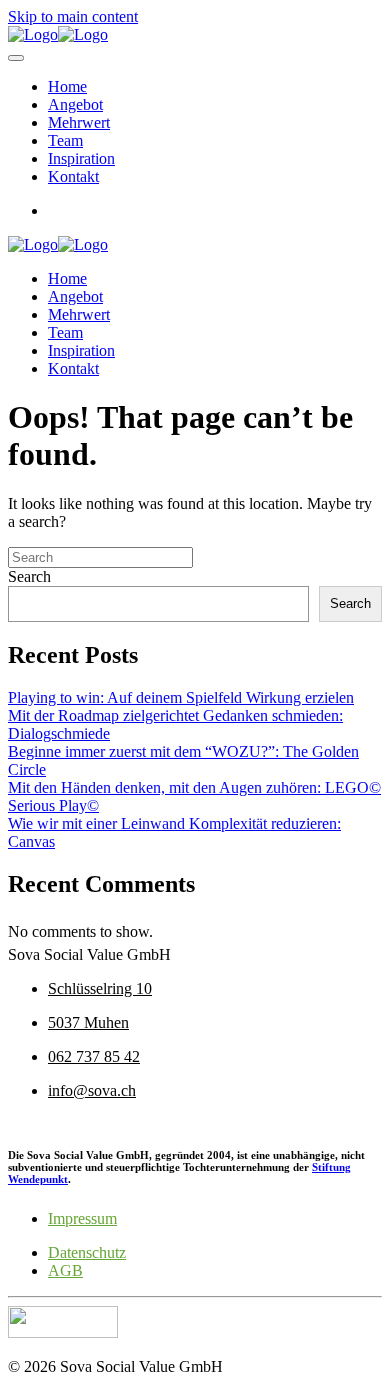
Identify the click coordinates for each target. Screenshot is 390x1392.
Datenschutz (87, 1252)
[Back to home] (58, 34)
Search (29, 576)
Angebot (75, 104)
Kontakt (73, 176)
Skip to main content (73, 16)
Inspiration (81, 158)
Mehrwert (79, 122)
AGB (65, 1270)
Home (67, 86)
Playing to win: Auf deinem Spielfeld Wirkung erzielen (181, 697)
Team (65, 140)
